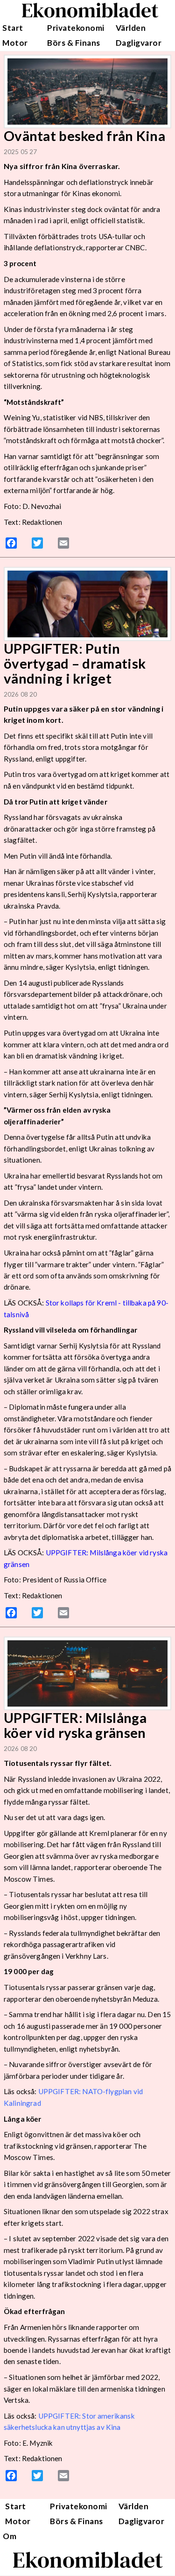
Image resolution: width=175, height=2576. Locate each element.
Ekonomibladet (88, 2560)
